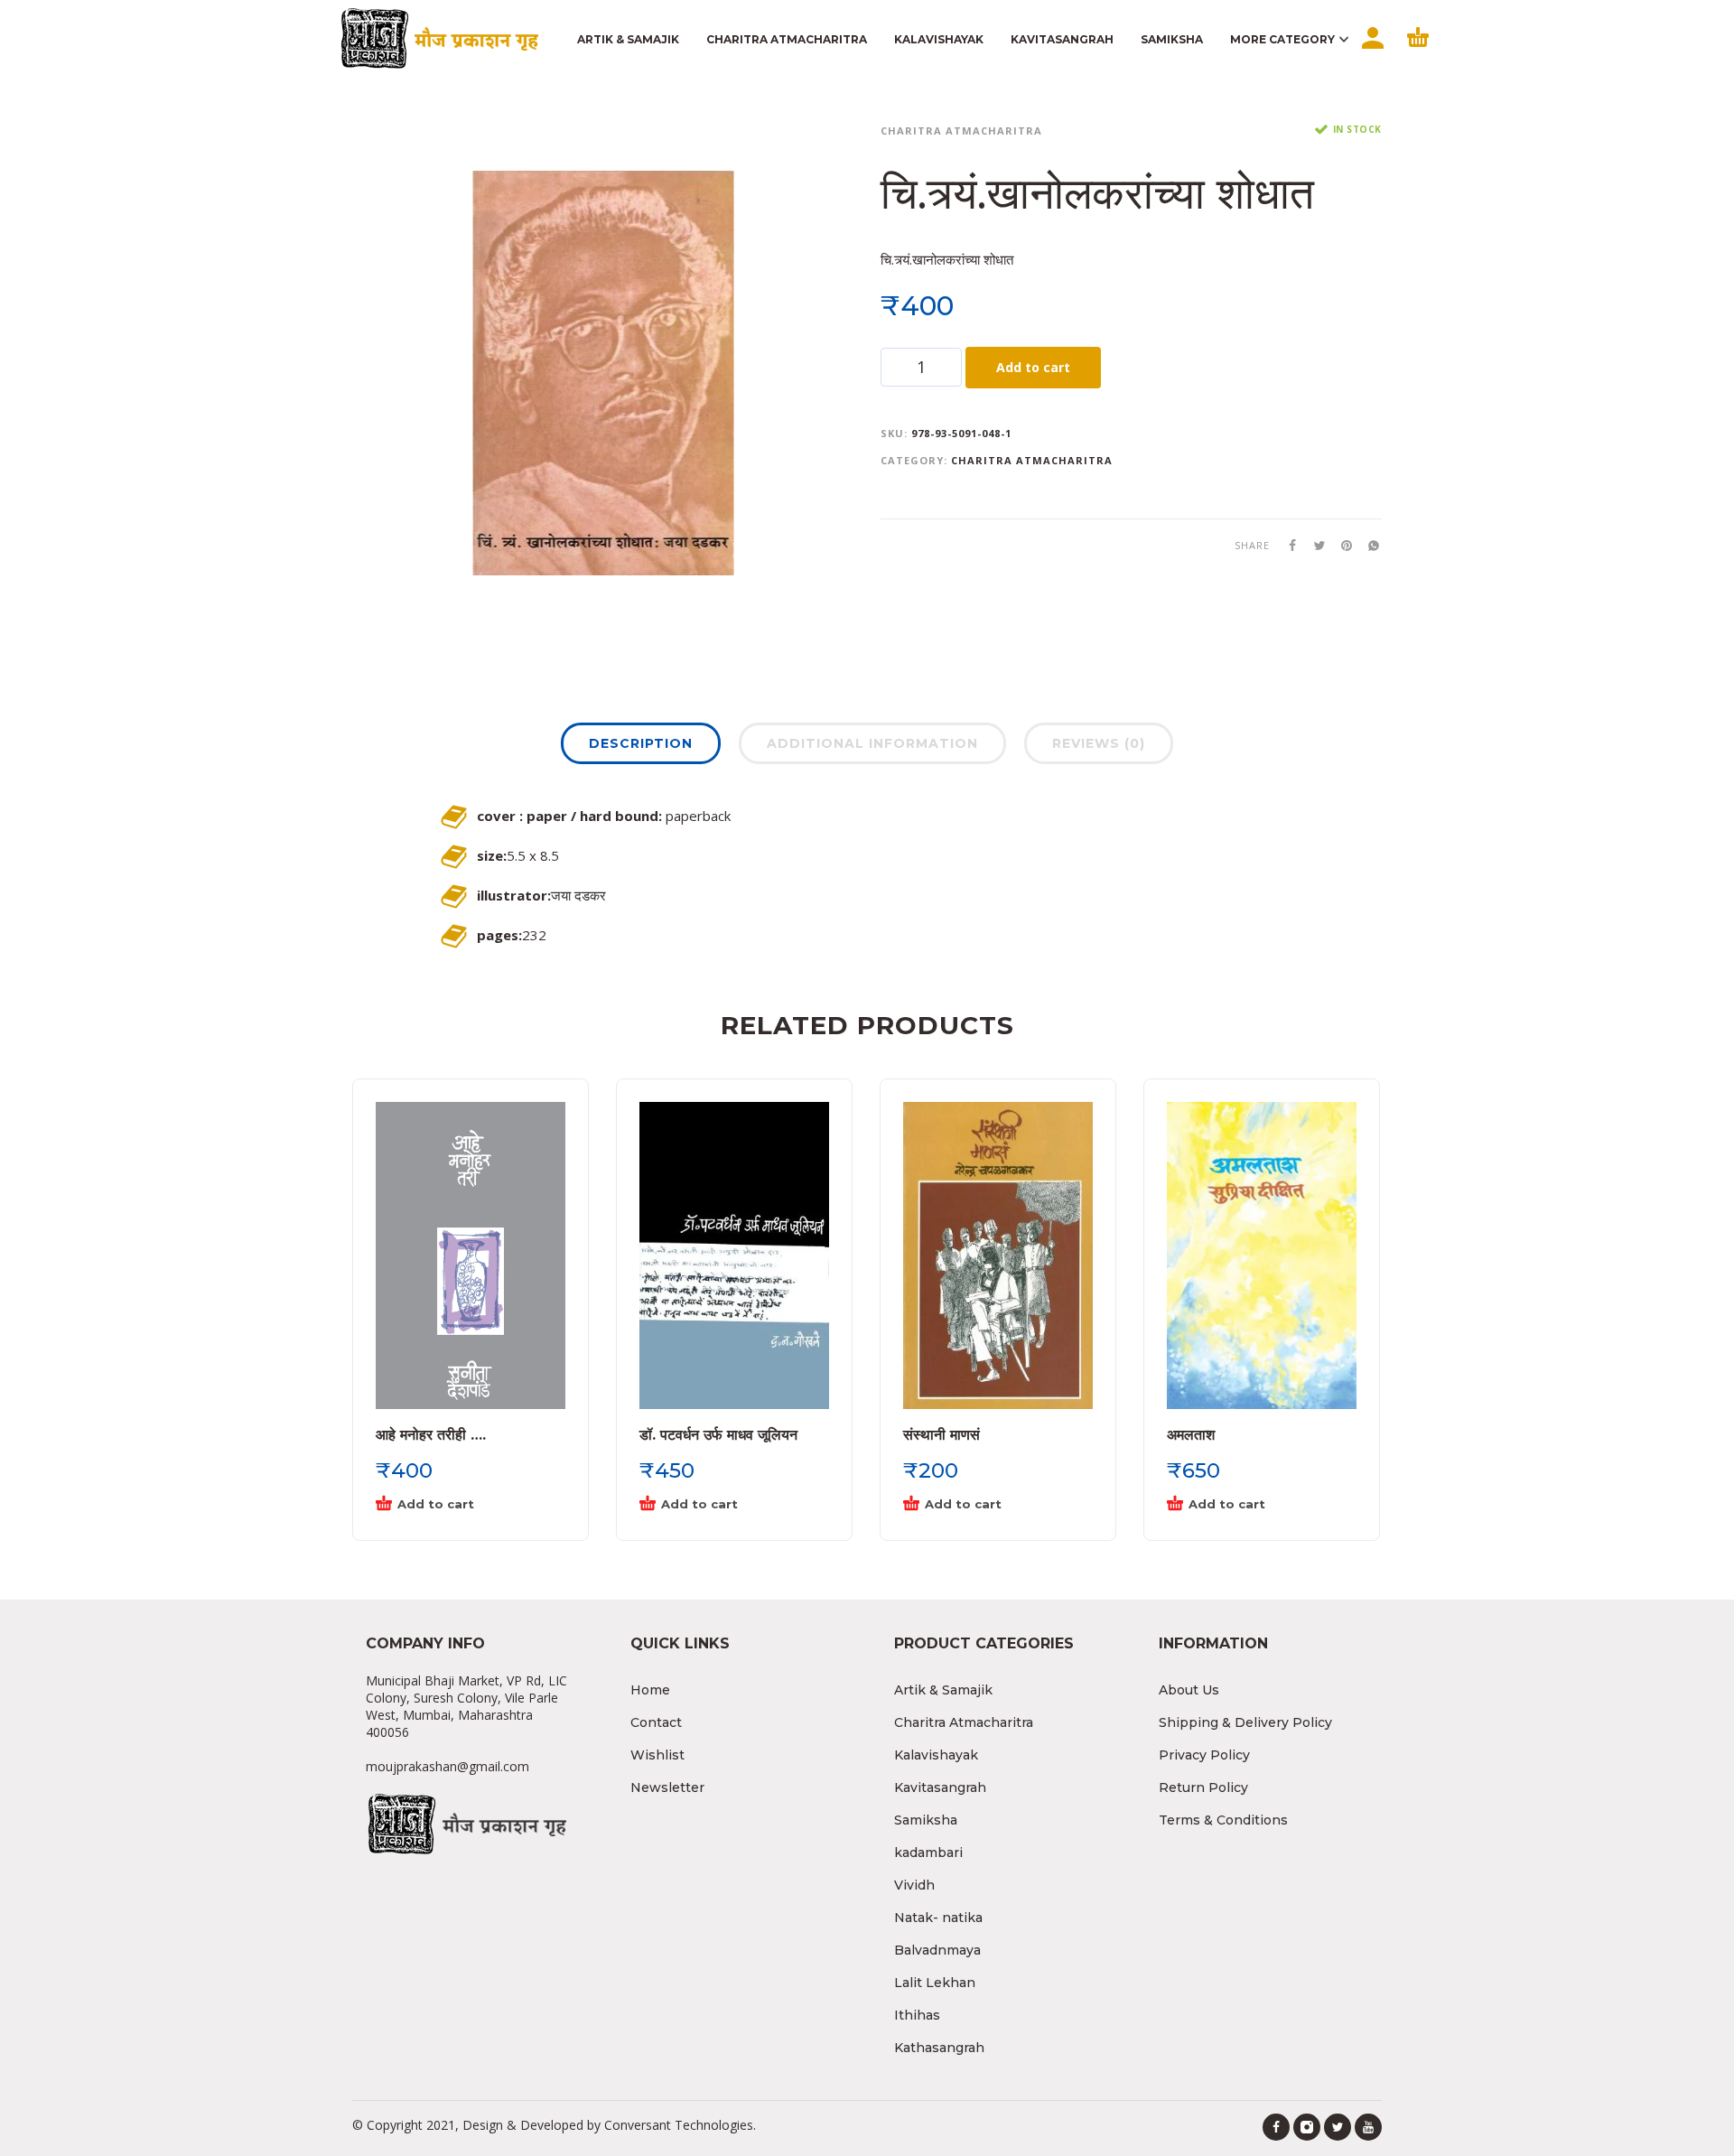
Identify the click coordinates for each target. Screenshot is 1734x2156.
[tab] (641, 747)
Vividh (914, 1885)
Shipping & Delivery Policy (1245, 1722)
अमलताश (1191, 1435)
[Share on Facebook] (1287, 544)
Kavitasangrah (940, 1787)
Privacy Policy (1204, 1755)
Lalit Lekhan (935, 1983)
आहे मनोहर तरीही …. (431, 1435)
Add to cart (1033, 367)
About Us (1189, 1690)
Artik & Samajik (943, 1690)
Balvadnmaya (937, 1950)
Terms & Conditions (1223, 1820)
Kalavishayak (936, 1755)
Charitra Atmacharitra (961, 131)
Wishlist (657, 1755)
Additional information (872, 743)
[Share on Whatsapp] (1368, 544)
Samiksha (926, 1820)
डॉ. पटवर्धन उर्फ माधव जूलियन (718, 1435)
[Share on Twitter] (1314, 544)
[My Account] (1371, 53)
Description (641, 743)
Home (650, 1690)
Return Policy (1203, 1787)
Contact (656, 1722)
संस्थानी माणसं (942, 1435)
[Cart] (1418, 53)
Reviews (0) (1099, 743)
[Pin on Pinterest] (1341, 544)
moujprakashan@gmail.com (447, 1766)
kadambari (928, 1853)
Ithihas (917, 2015)
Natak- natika (938, 1918)
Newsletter (667, 1787)
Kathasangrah (939, 2048)
